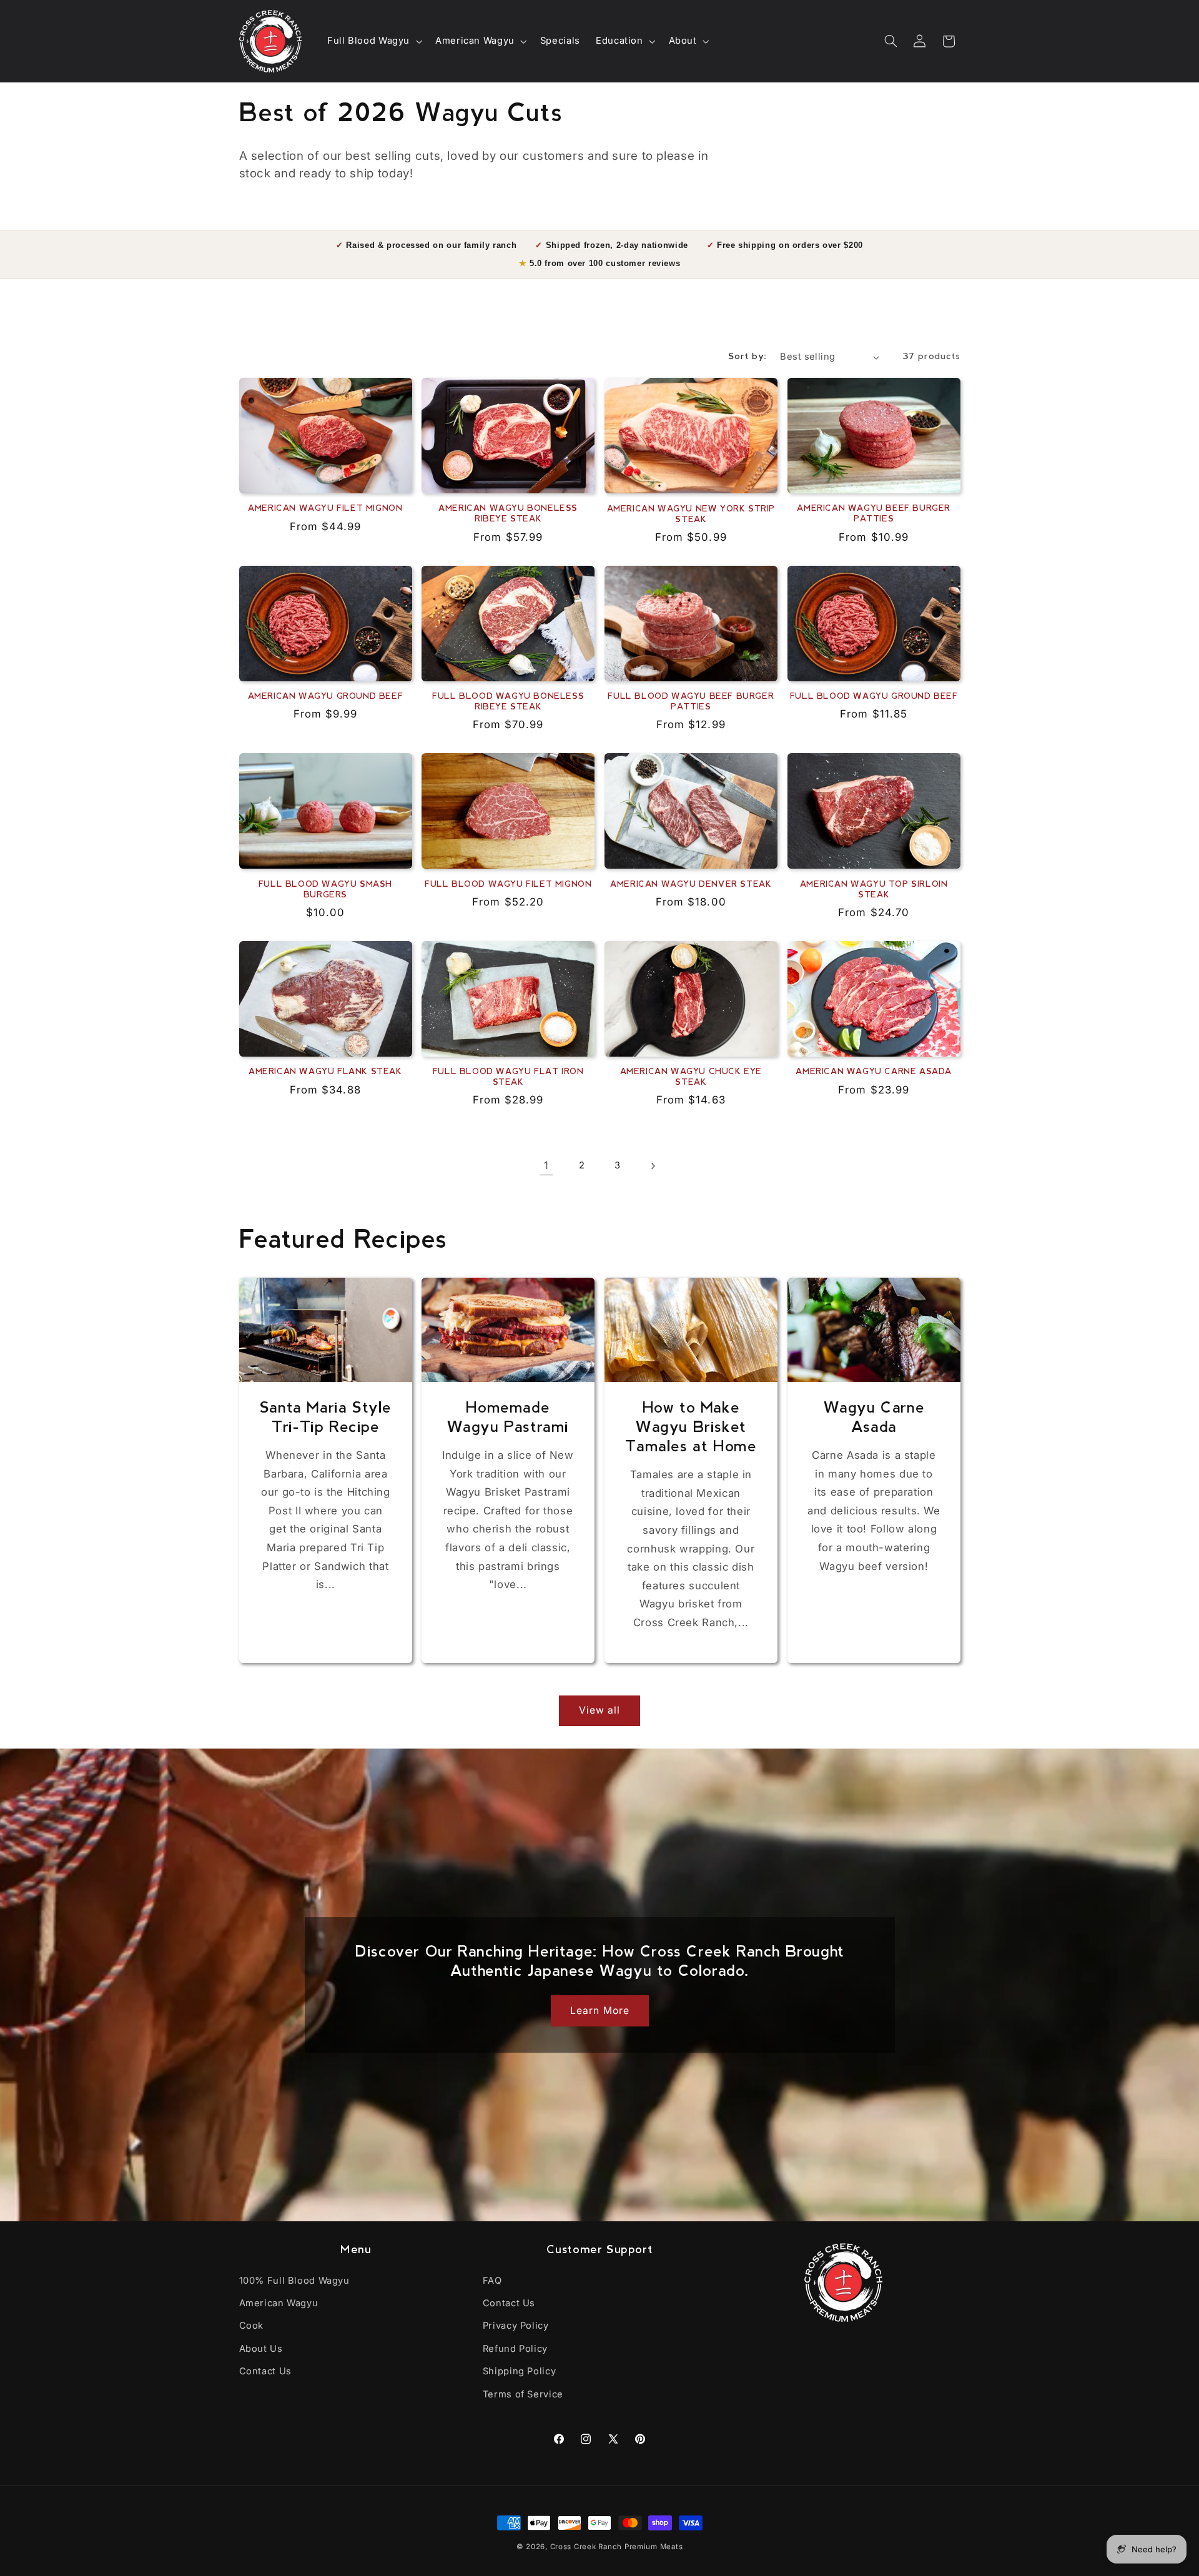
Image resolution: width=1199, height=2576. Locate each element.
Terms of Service (523, 2394)
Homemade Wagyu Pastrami (508, 1419)
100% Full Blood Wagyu (294, 2281)
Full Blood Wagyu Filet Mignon (508, 885)
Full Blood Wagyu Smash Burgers (325, 890)
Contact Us (265, 2371)
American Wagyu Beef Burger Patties (874, 514)
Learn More (600, 2011)
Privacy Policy (516, 2326)
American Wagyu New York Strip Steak (691, 515)
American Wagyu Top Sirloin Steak (874, 890)
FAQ (492, 2281)
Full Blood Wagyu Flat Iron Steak (508, 1078)
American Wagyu (279, 2303)
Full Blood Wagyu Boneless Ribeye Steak (508, 702)
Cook (252, 2326)
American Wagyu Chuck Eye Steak (691, 1078)
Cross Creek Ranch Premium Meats (617, 2547)
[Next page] (653, 1166)
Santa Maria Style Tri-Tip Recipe (325, 1419)
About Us (261, 2349)
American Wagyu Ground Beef (326, 697)
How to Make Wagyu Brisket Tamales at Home (691, 1428)
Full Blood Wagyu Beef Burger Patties (691, 702)
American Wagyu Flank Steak (325, 1072)
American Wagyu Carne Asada (874, 1072)
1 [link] (546, 1165)
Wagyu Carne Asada (874, 1419)
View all (599, 1710)
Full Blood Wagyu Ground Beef (874, 697)
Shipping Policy (519, 2371)
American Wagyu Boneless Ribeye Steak (508, 514)
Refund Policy (515, 2349)
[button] (373, 41)
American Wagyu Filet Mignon (325, 509)
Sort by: (748, 357)
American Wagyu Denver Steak (691, 885)
